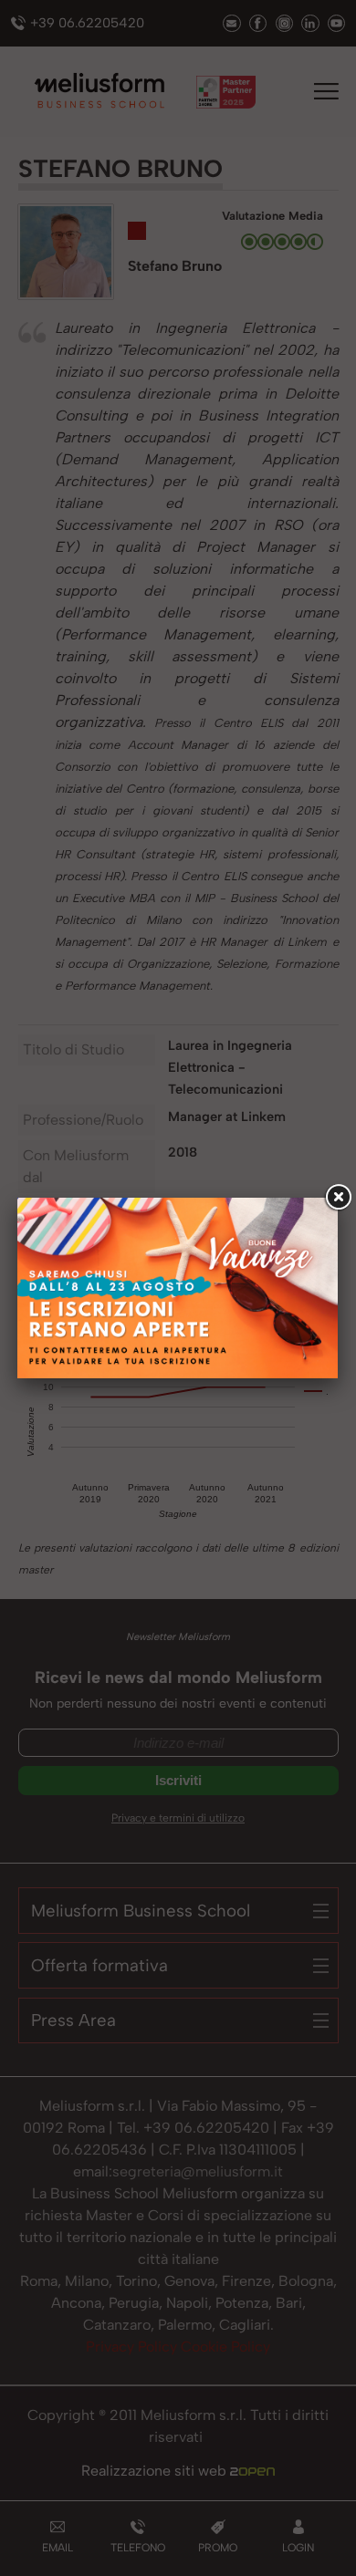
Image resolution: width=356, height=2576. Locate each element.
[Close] (338, 1198)
